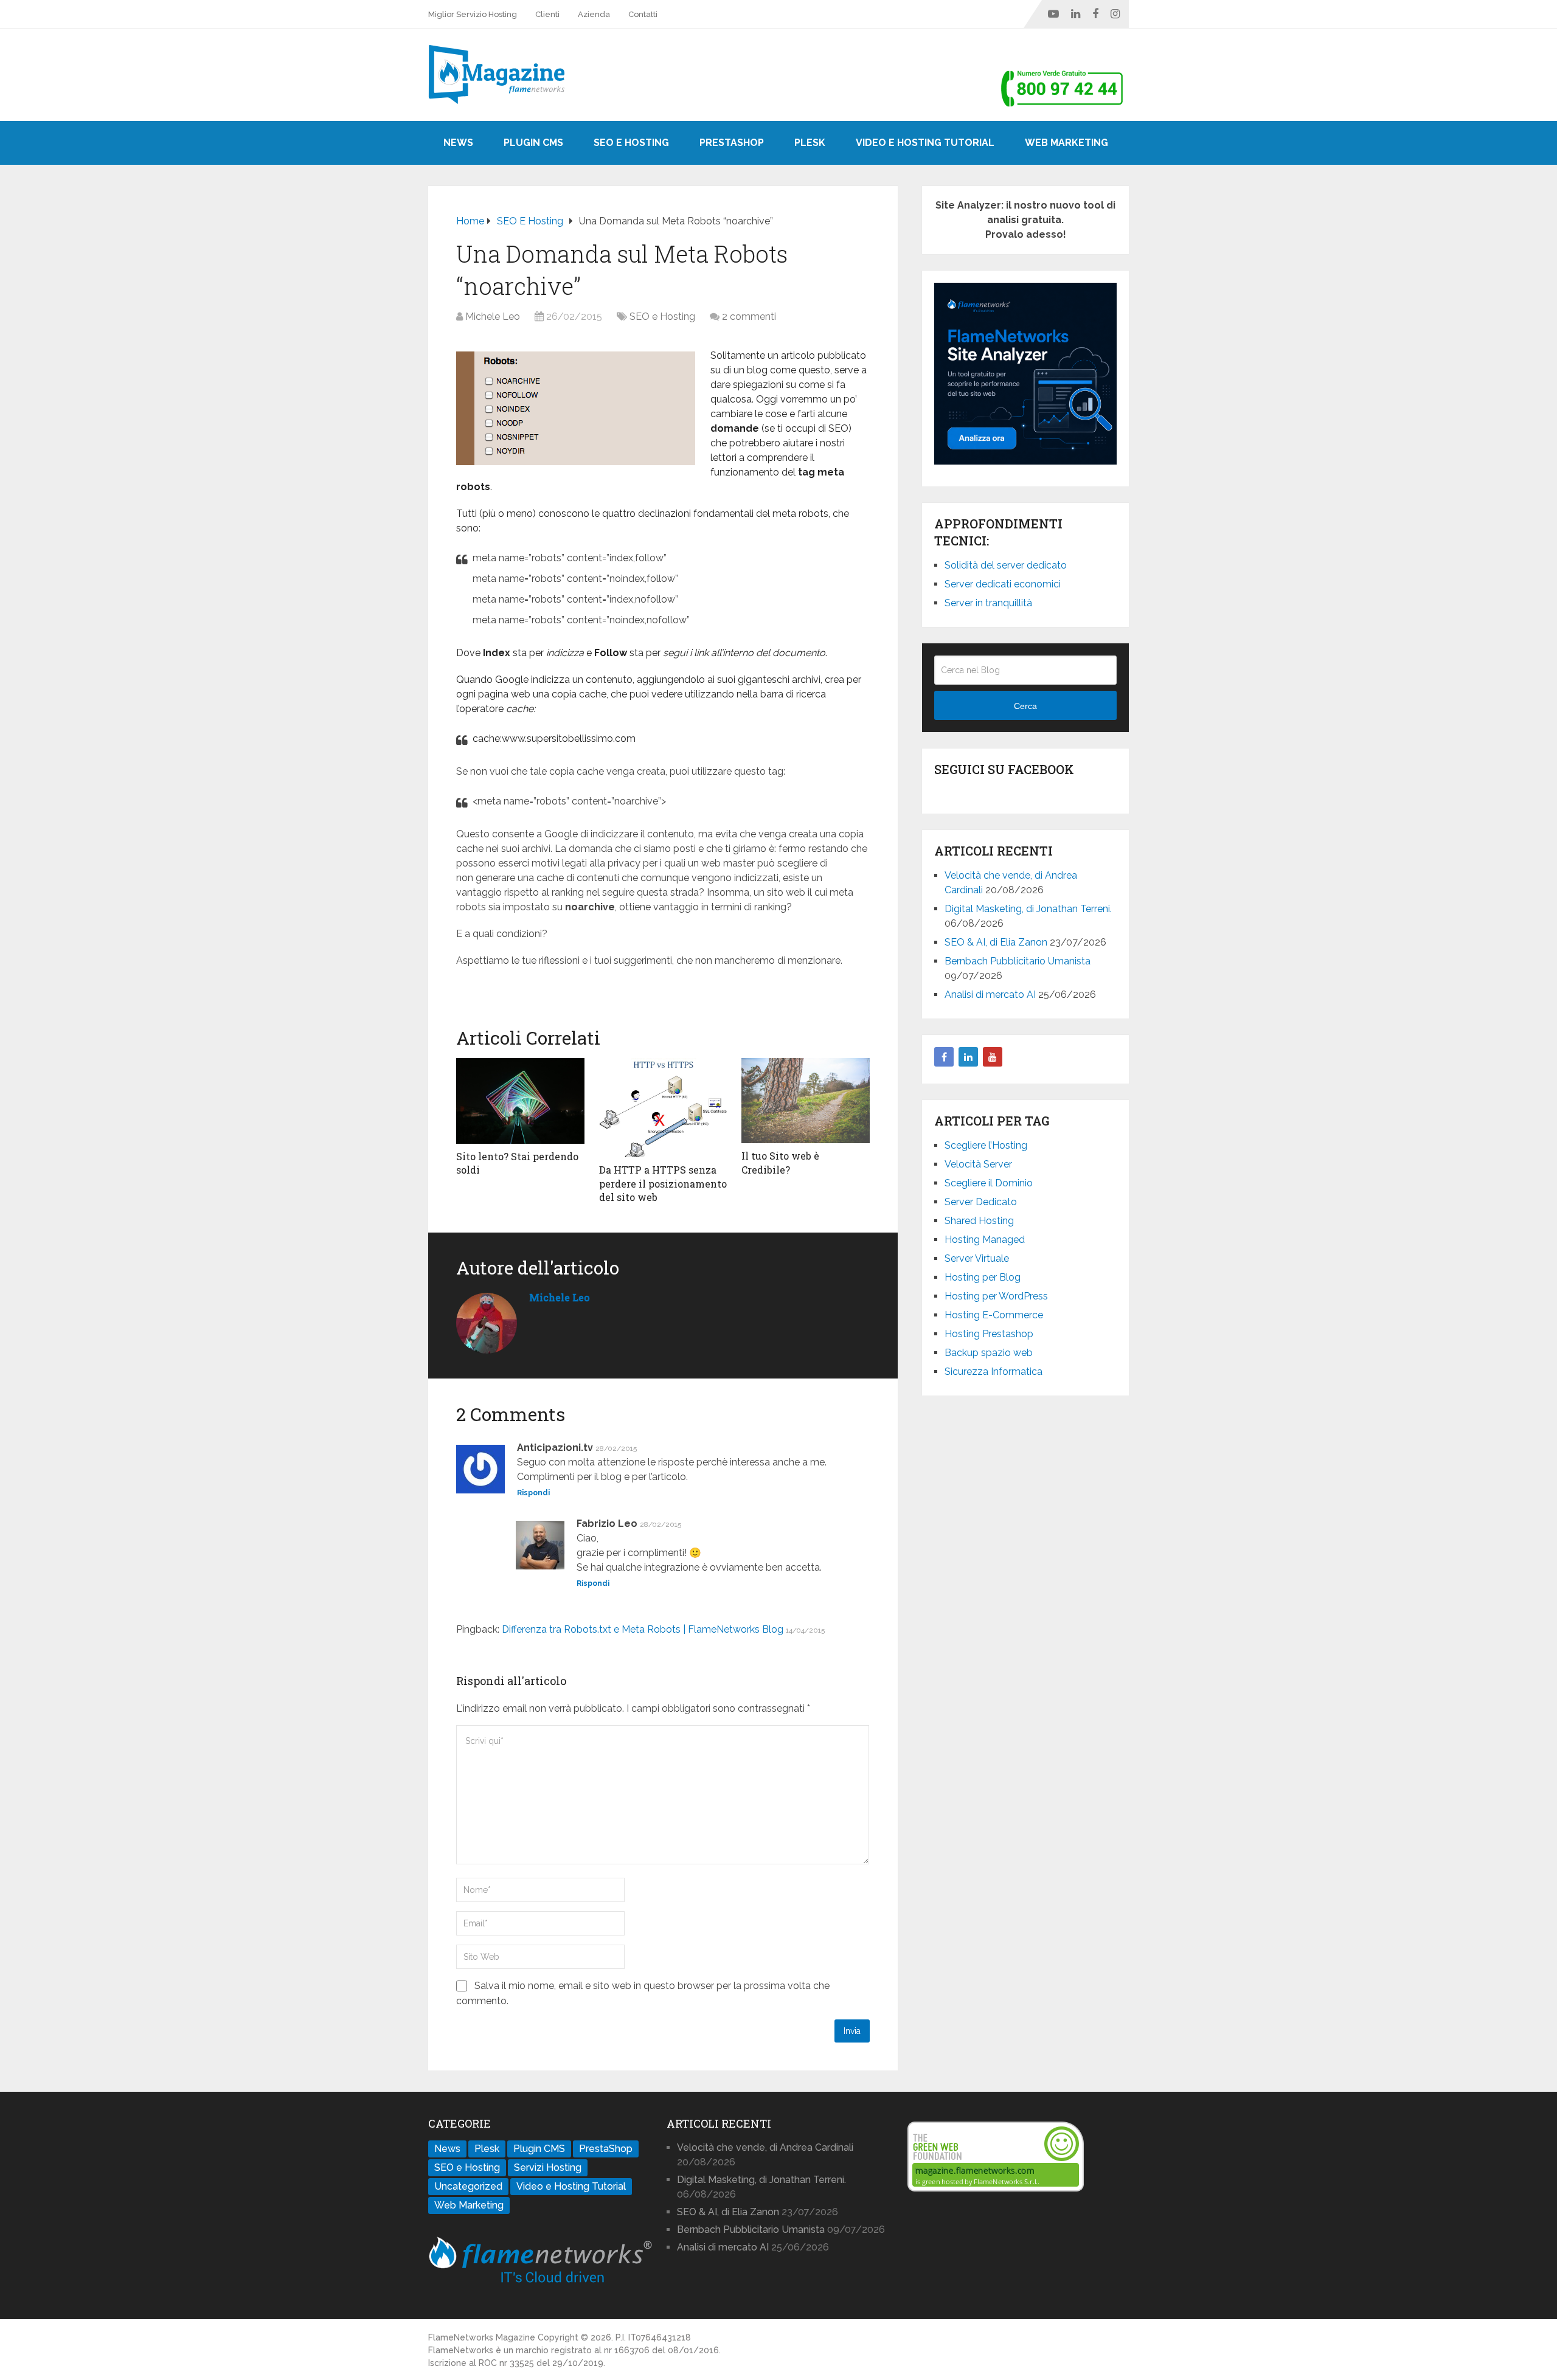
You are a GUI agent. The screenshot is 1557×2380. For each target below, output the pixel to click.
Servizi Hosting (548, 2167)
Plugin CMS (533, 143)
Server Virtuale (977, 1258)
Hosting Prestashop (989, 1334)
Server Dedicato (981, 1202)
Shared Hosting (979, 1221)
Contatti (643, 14)
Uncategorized (468, 2186)
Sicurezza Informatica (993, 1372)
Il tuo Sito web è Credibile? (780, 1162)
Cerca (1025, 706)
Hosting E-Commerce (994, 1315)
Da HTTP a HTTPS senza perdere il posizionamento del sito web (663, 1183)
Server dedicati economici (1003, 584)
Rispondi (533, 1493)
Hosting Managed (985, 1240)
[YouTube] (993, 1057)
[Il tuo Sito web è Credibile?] (806, 1101)
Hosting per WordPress (996, 1296)
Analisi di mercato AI (990, 995)
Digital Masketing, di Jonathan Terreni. (1028, 909)
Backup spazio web (989, 1353)
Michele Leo (493, 317)
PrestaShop (732, 143)
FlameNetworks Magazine (482, 2337)
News (458, 143)
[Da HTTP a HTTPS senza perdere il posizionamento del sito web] (663, 1108)
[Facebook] (944, 1057)
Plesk (810, 143)
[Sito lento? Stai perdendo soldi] (520, 1101)
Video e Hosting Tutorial (925, 143)
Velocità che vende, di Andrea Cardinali (765, 2147)
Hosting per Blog (983, 1277)
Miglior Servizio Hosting (473, 14)
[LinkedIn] (968, 1057)
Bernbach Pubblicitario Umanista (1018, 961)
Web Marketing (1066, 143)
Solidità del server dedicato (1006, 565)
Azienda (594, 14)
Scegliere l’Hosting (986, 1145)
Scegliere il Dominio (989, 1183)
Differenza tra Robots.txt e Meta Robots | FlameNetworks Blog (643, 1629)
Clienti (547, 14)
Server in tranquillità (988, 603)
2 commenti (749, 317)
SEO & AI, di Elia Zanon (996, 942)
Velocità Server (978, 1164)
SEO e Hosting (631, 143)
